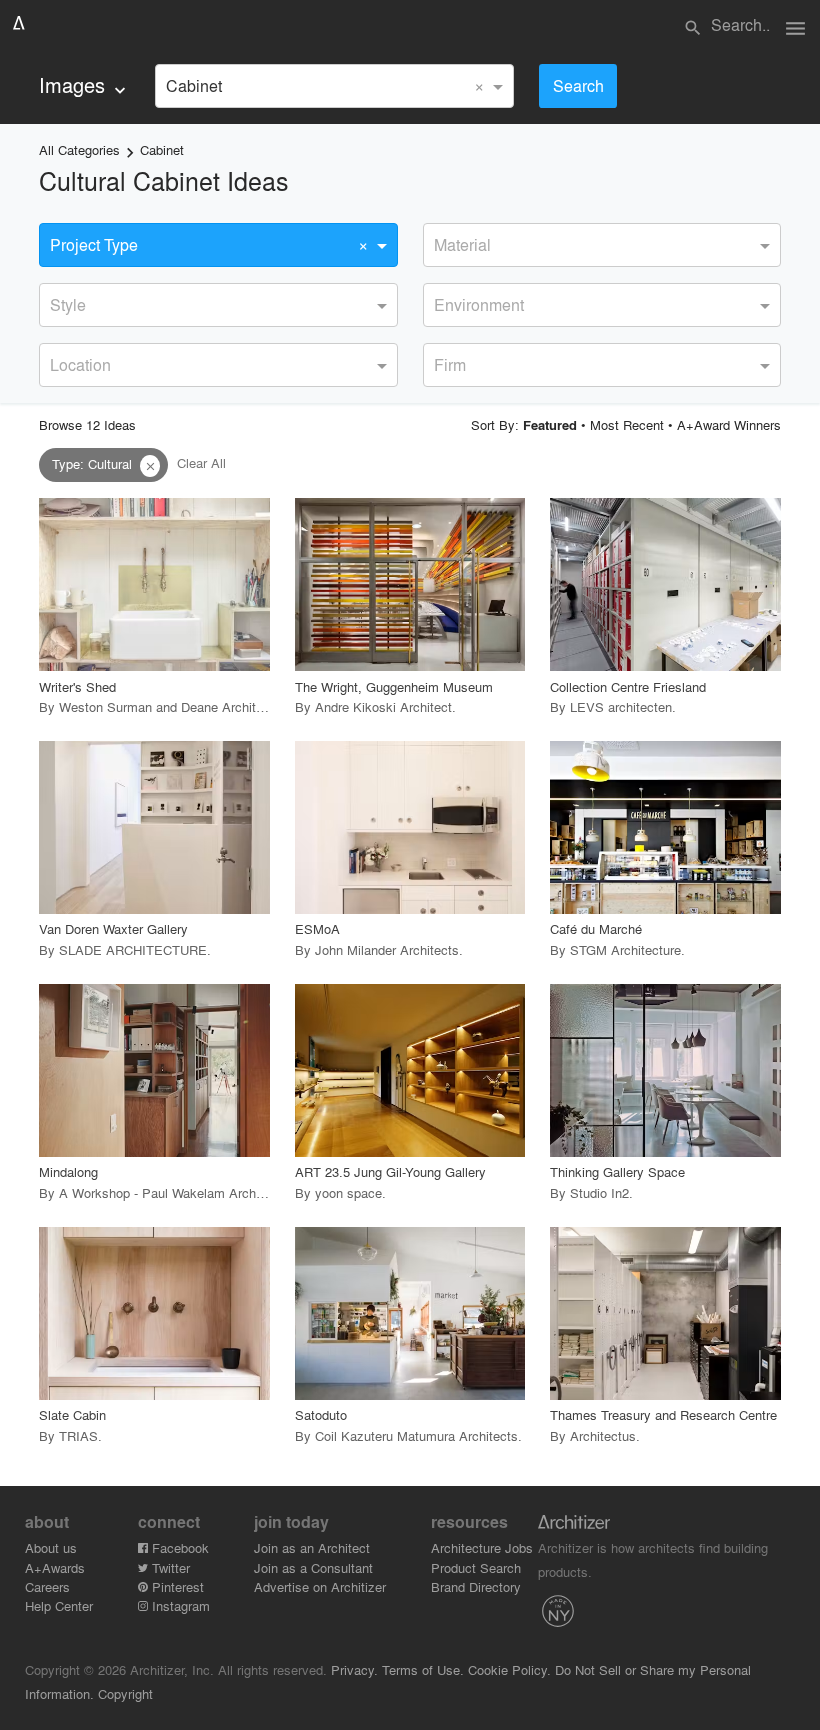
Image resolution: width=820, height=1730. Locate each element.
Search (578, 85)
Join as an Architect (312, 1547)
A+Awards (55, 1567)
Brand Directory (476, 1586)
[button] (150, 466)
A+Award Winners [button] (729, 424)
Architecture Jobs (482, 1547)
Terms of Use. (423, 1669)
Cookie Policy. (509, 1669)
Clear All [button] (201, 463)
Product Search (476, 1567)
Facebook (178, 1547)
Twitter (169, 1567)
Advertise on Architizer (320, 1586)
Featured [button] (550, 425)
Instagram (179, 1605)
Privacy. (354, 1669)
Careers (47, 1586)
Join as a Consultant (313, 1567)
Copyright (125, 1693)
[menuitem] (84, 85)
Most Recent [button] (627, 424)
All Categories (79, 149)
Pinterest (176, 1586)
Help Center (59, 1605)
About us (51, 1547)
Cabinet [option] (194, 85)
